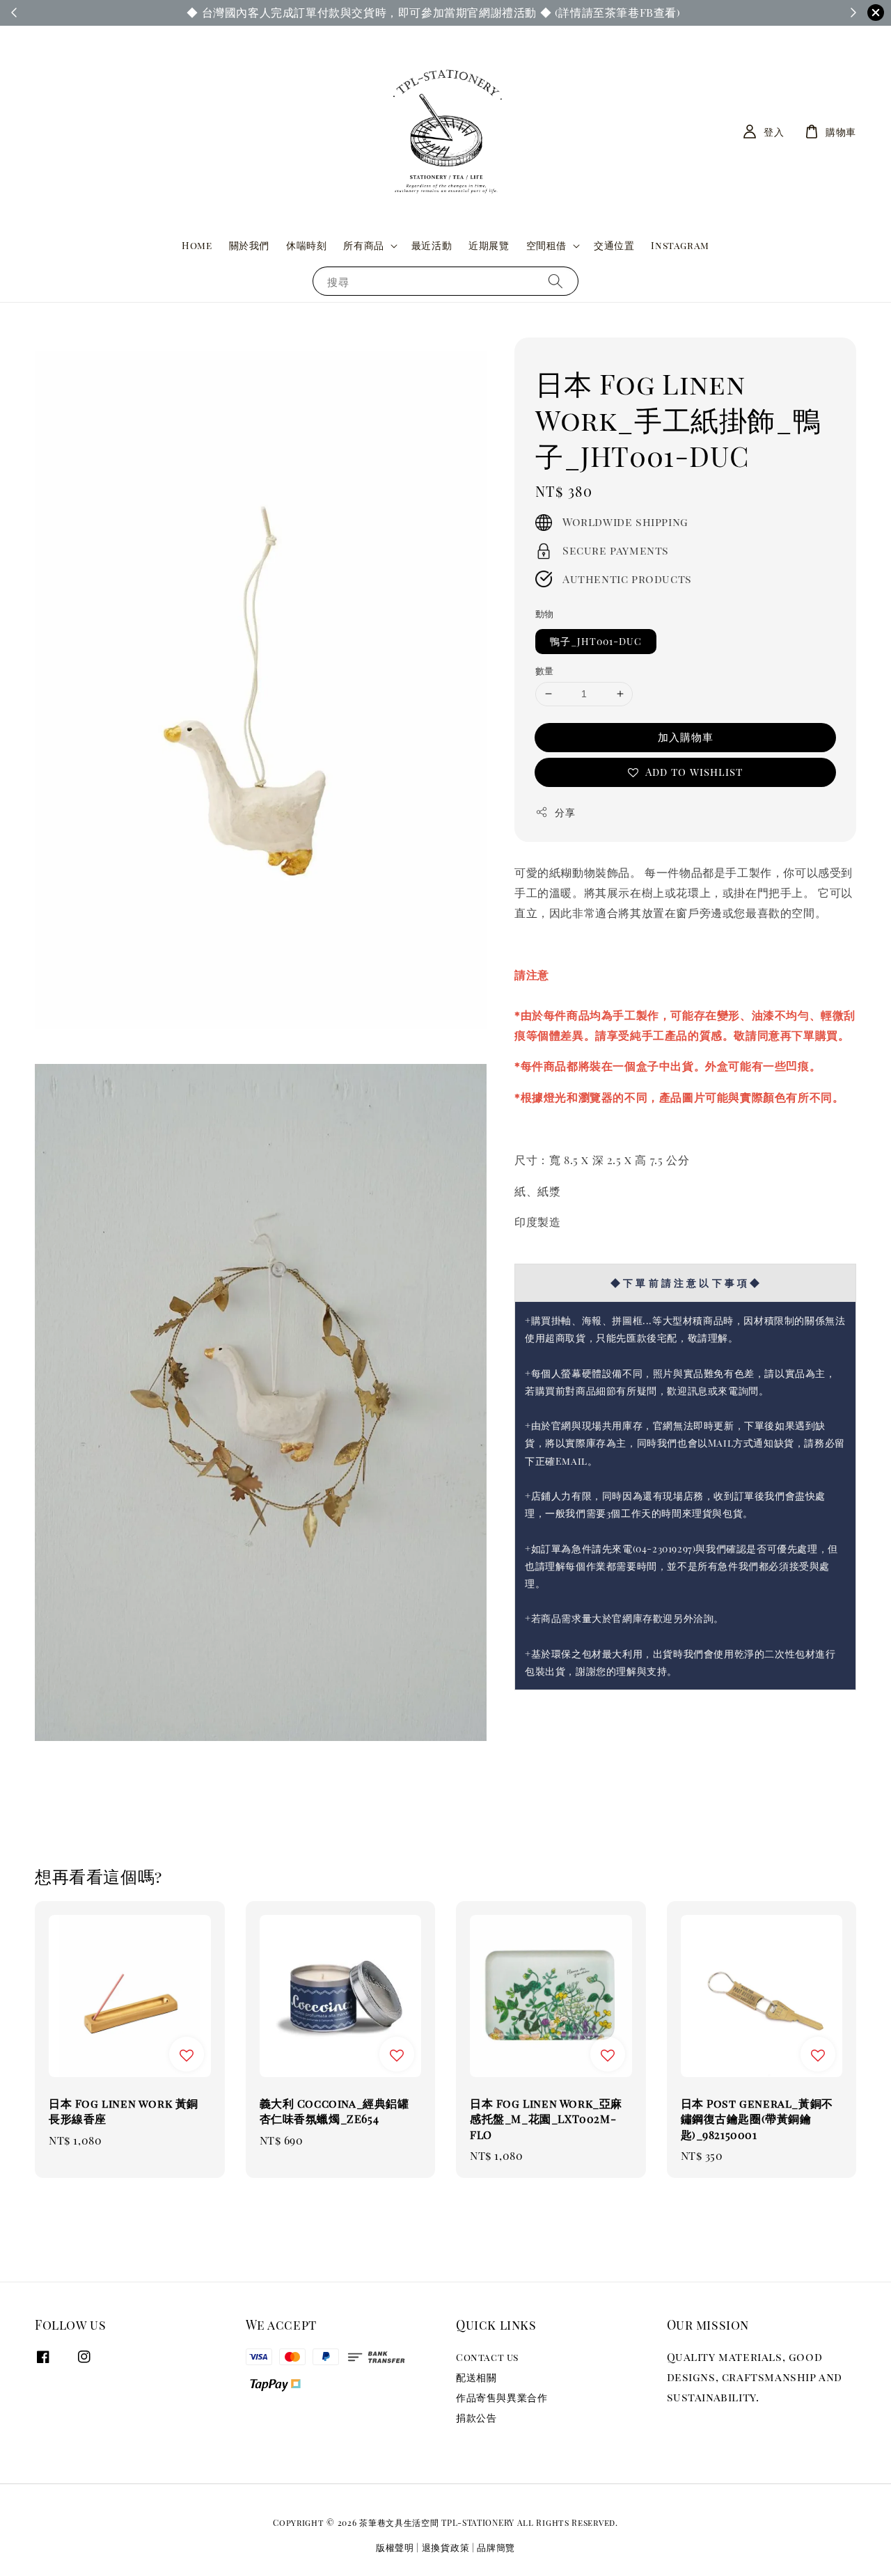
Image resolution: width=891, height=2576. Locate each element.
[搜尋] (555, 281)
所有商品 (363, 246)
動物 (545, 613)
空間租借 (546, 246)
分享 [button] (565, 812)
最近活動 (432, 245)
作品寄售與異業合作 (502, 2398)
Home (197, 245)
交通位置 (614, 245)
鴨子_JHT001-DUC (596, 641)
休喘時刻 (306, 245)
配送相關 (476, 2377)
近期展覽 (489, 245)
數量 (545, 670)
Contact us (487, 2358)
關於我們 (249, 245)
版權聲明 (395, 2547)
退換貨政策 (446, 2547)
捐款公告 (476, 2418)
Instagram (680, 245)
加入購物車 (686, 737)
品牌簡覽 (496, 2547)
